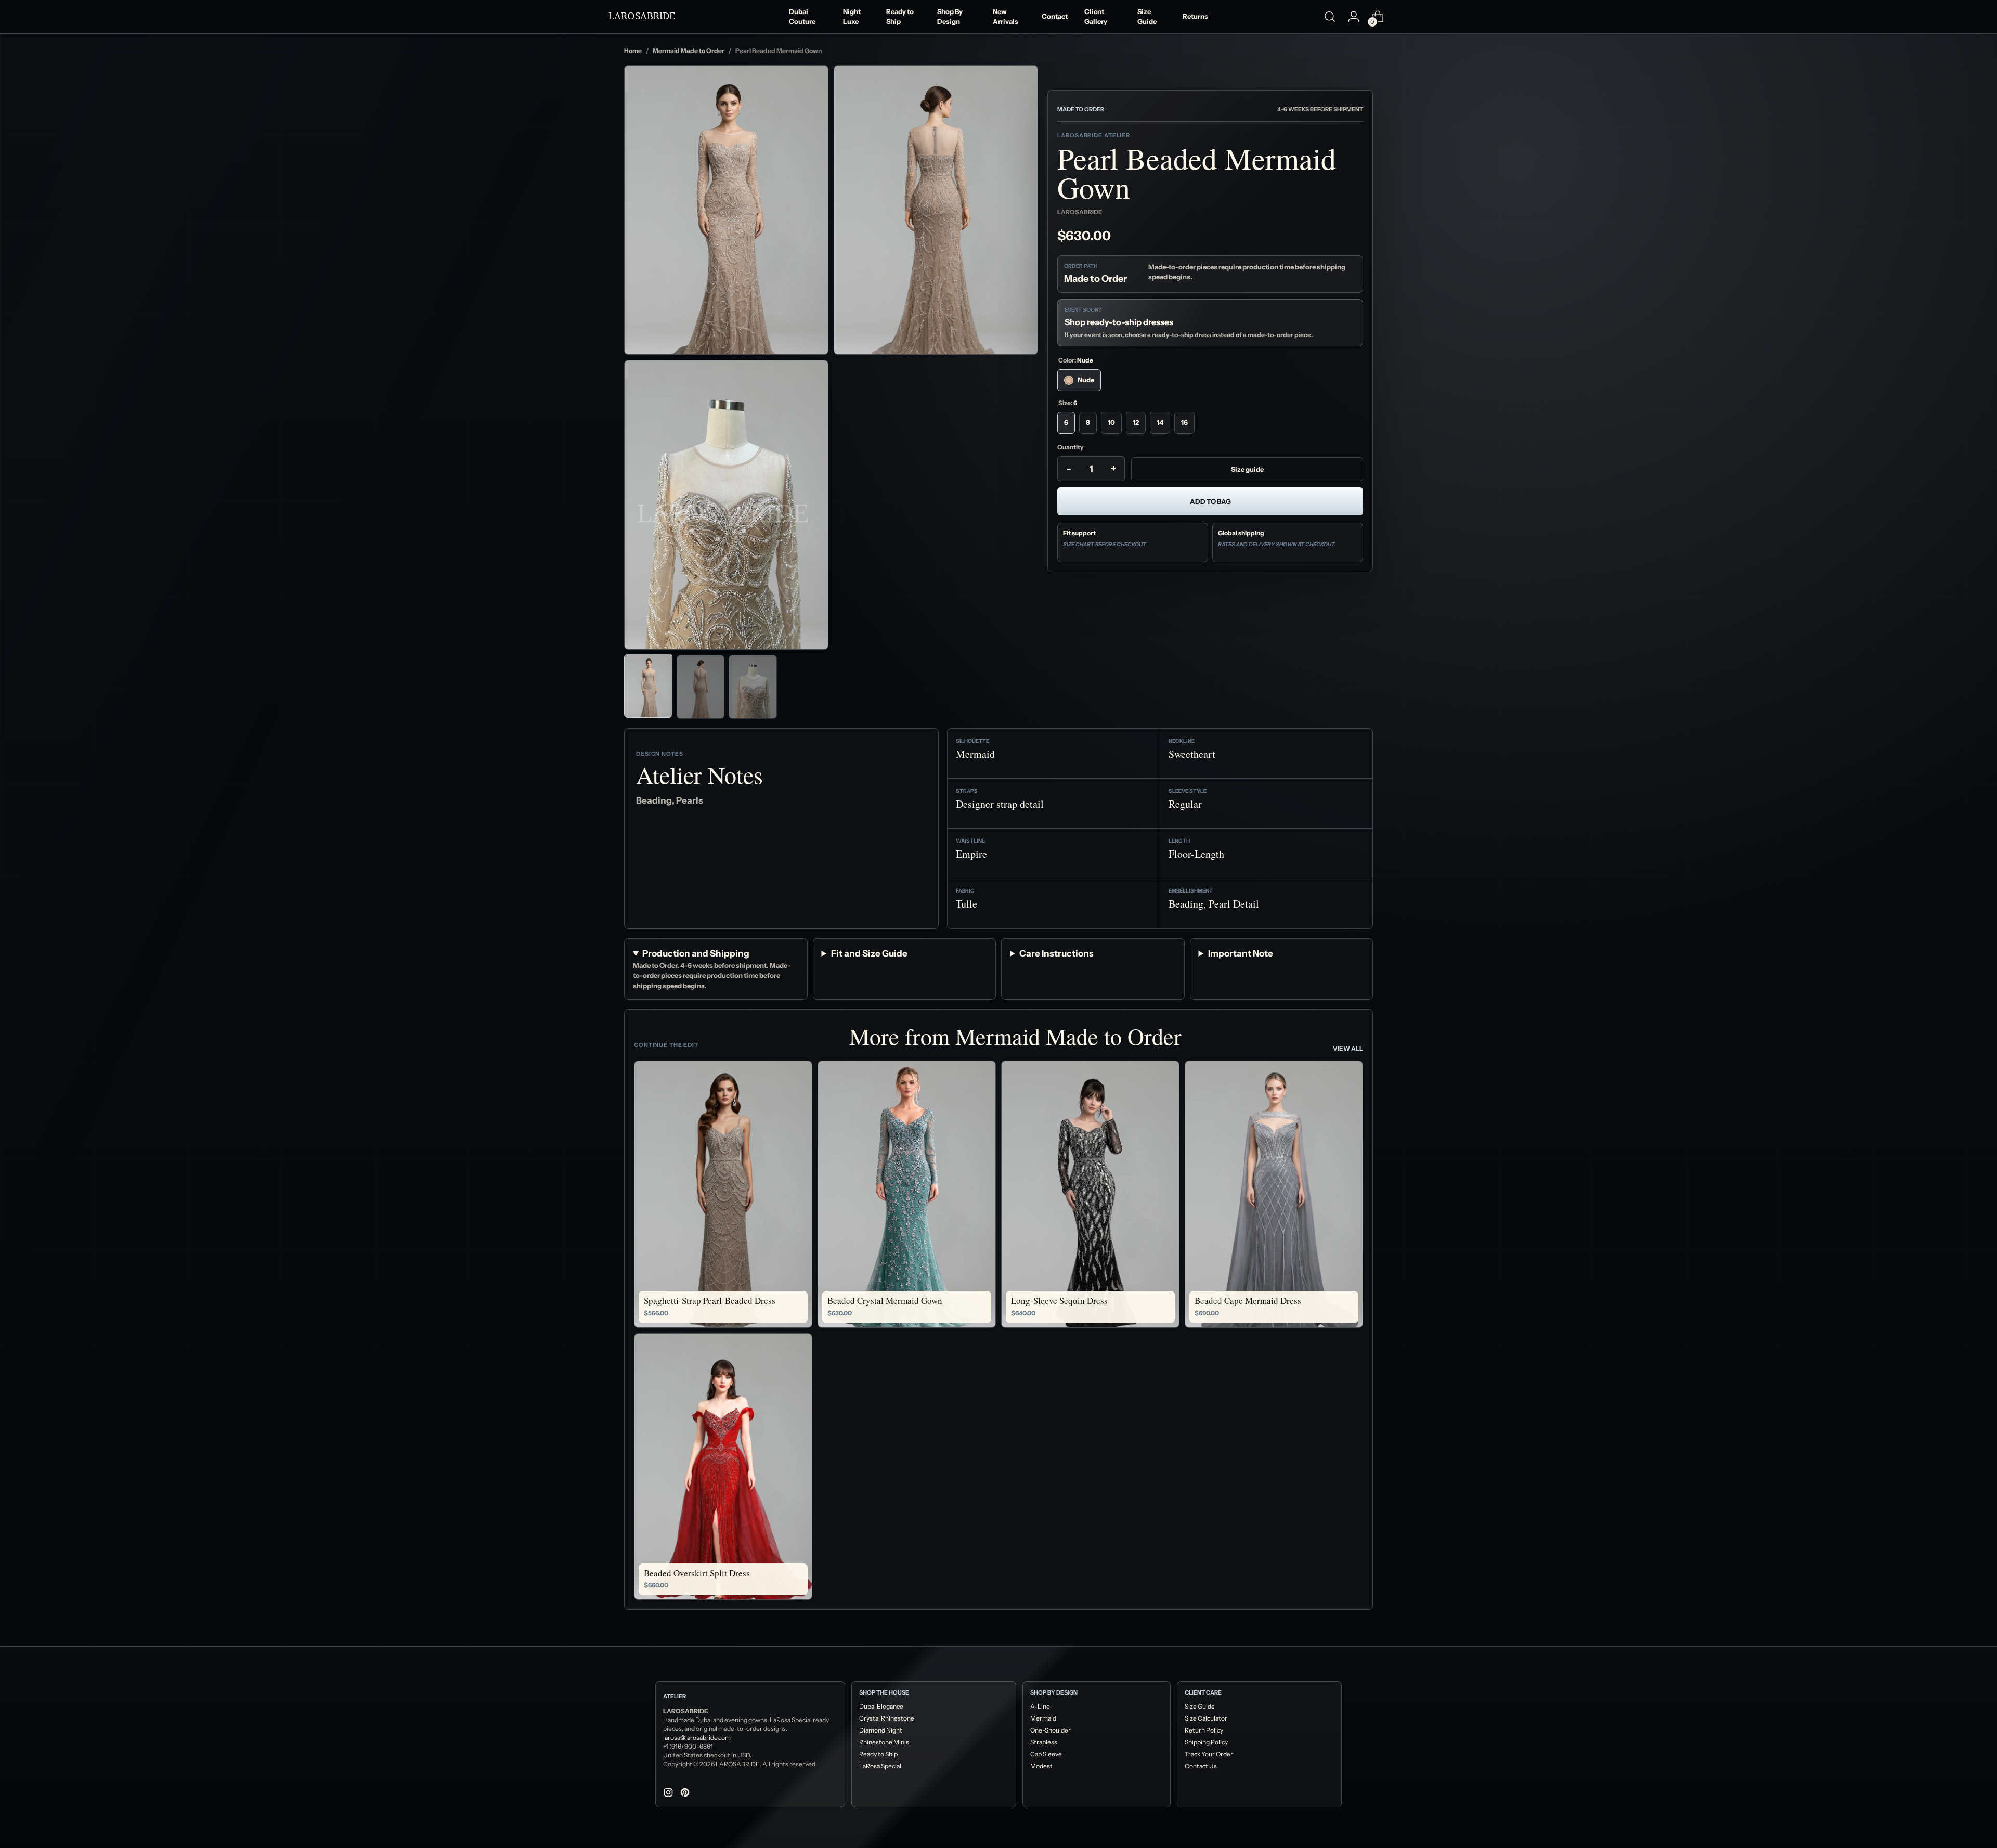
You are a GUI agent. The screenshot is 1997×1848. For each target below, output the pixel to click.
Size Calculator (1206, 1718)
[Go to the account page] (1354, 17)
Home (633, 51)
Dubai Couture (802, 17)
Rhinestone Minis (884, 1742)
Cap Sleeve (1046, 1754)
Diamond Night (881, 1730)
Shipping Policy (1206, 1742)
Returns (1195, 16)
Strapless (1044, 1742)
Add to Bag (1210, 501)
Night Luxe (852, 17)
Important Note (1241, 953)
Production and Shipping (696, 953)
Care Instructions (1056, 953)
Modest (1041, 1766)
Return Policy (1204, 1730)
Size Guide (1147, 17)
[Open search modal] (1330, 17)
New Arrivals (1006, 17)
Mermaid (1043, 1718)
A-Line (1040, 1706)
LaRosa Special (880, 1766)
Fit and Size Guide (869, 953)
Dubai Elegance (881, 1706)
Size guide (1247, 469)
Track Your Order (1209, 1754)
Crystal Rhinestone (887, 1718)
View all (1348, 1048)
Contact (1055, 16)
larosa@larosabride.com (697, 1737)
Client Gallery (1096, 17)
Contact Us (1201, 1766)
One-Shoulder (1051, 1730)
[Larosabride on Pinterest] (686, 1794)
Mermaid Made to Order (689, 51)
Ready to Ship (900, 17)
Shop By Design (950, 17)
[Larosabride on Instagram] (669, 1794)
